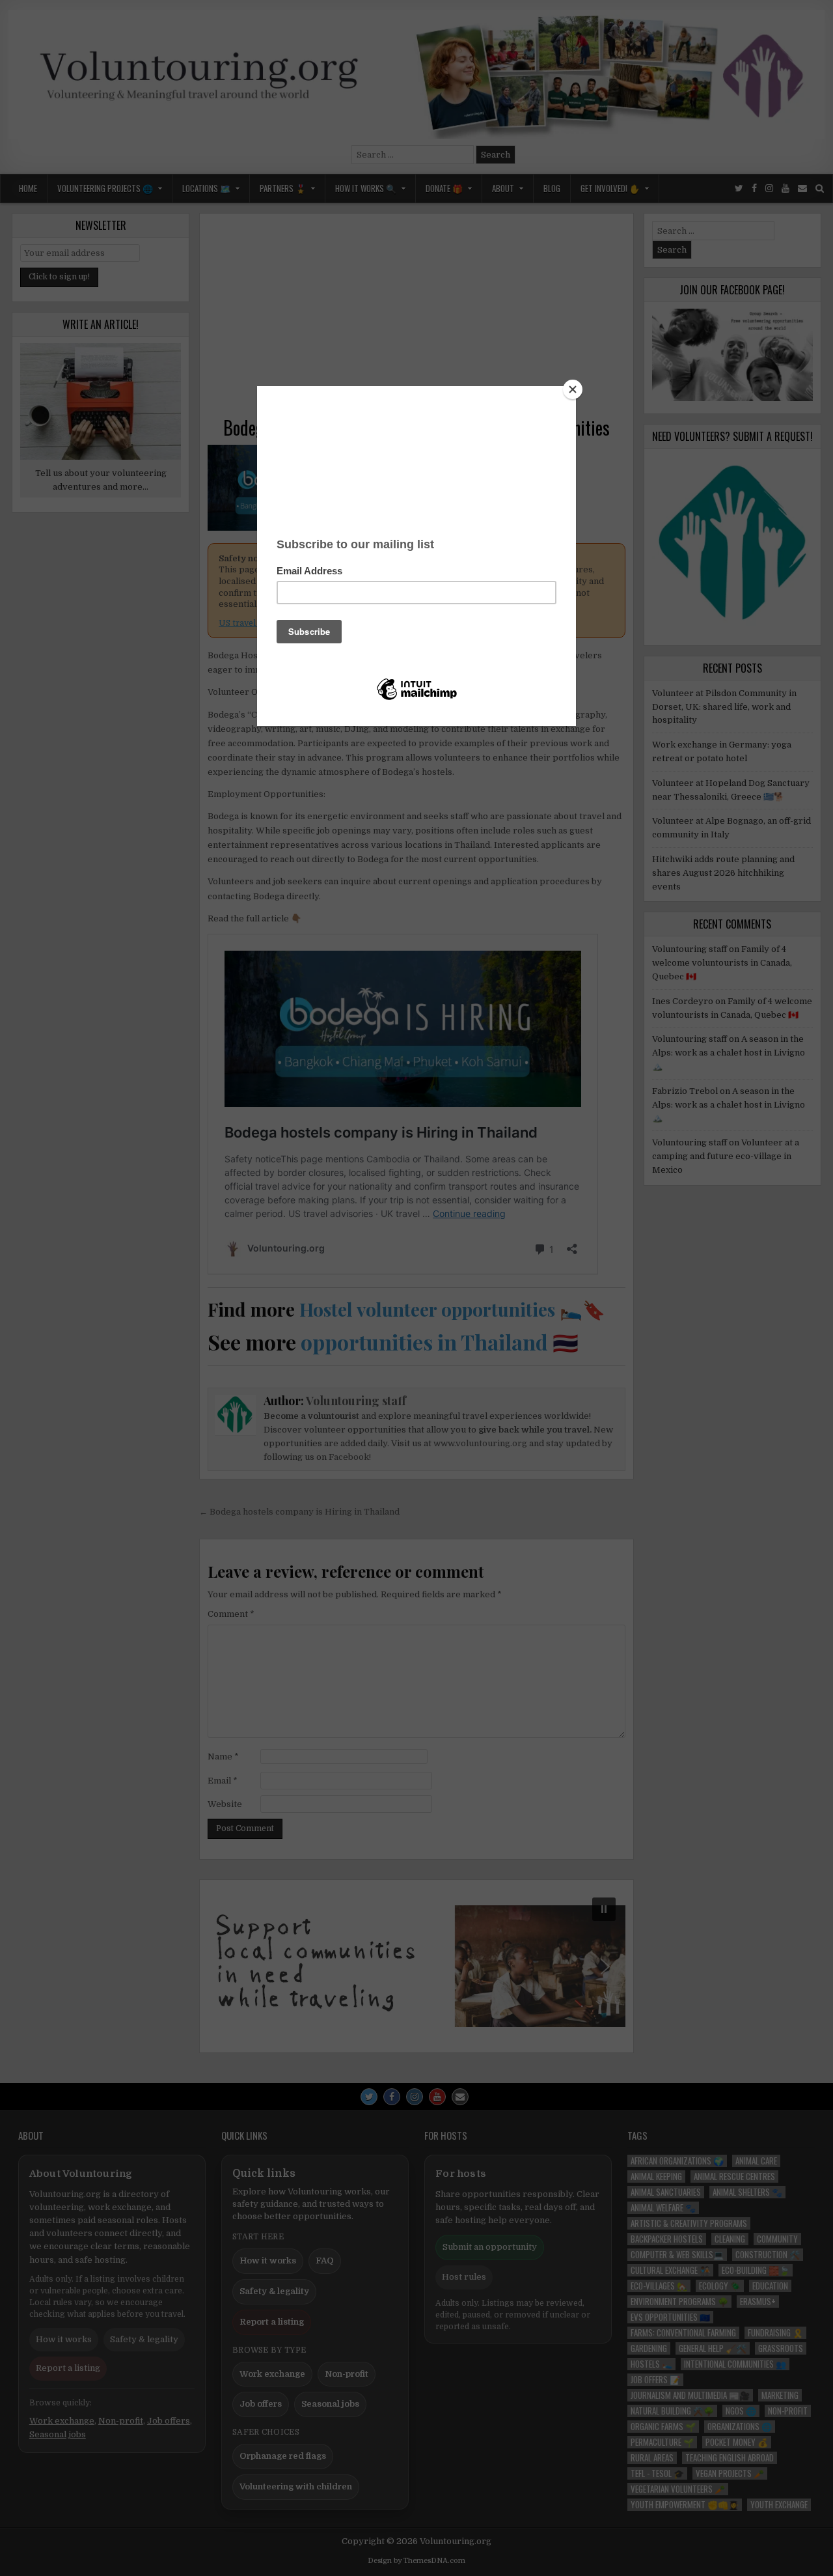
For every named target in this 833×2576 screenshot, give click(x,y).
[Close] (573, 389)
